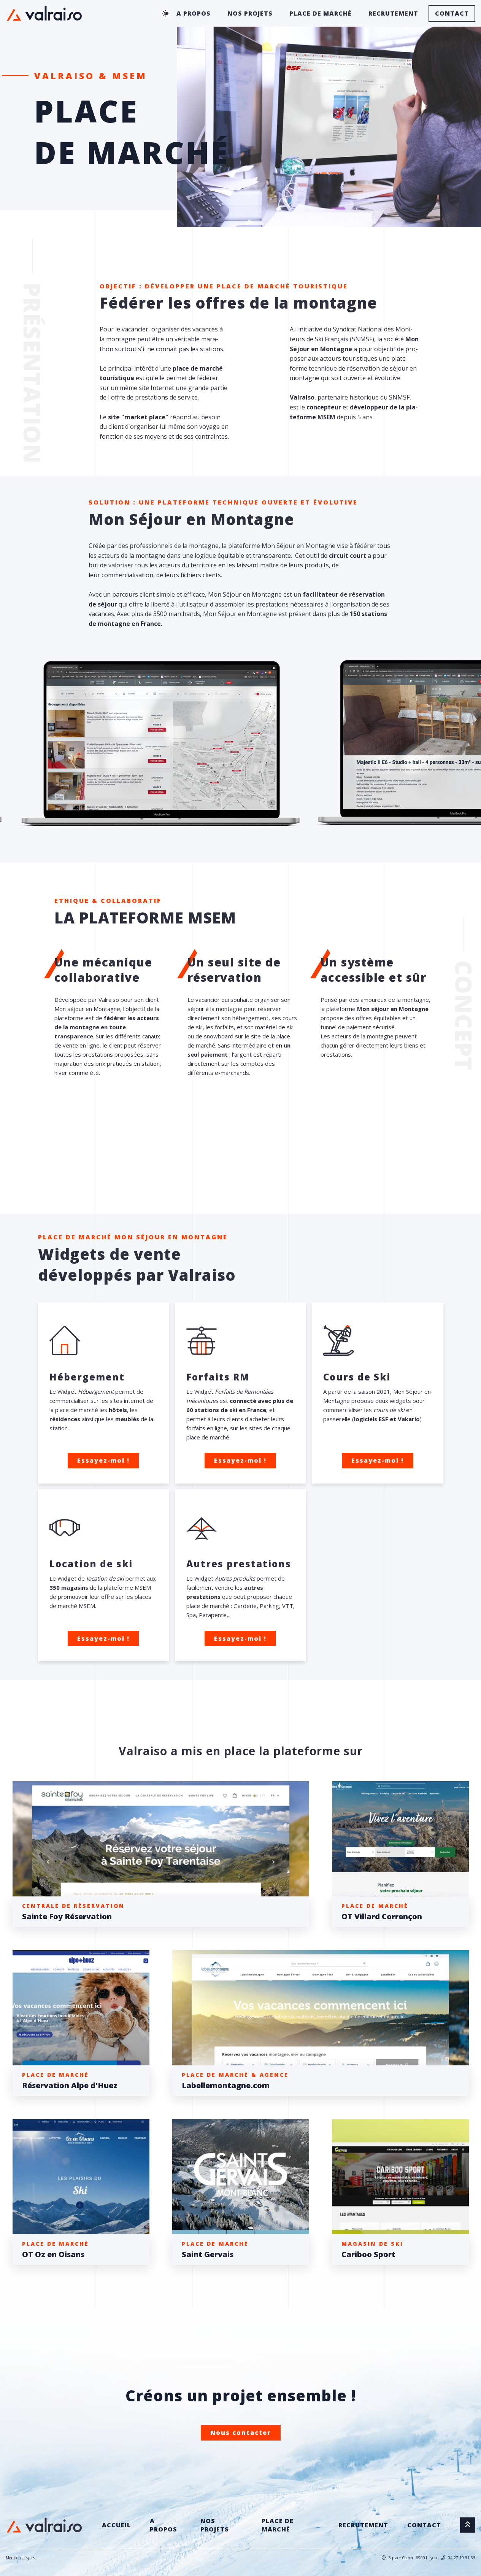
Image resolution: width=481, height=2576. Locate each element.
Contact (452, 13)
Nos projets (250, 13)
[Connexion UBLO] (8, 2571)
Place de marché (321, 13)
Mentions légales (20, 2558)
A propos (194, 13)
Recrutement (393, 13)
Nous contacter (241, 2433)
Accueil (116, 2525)
